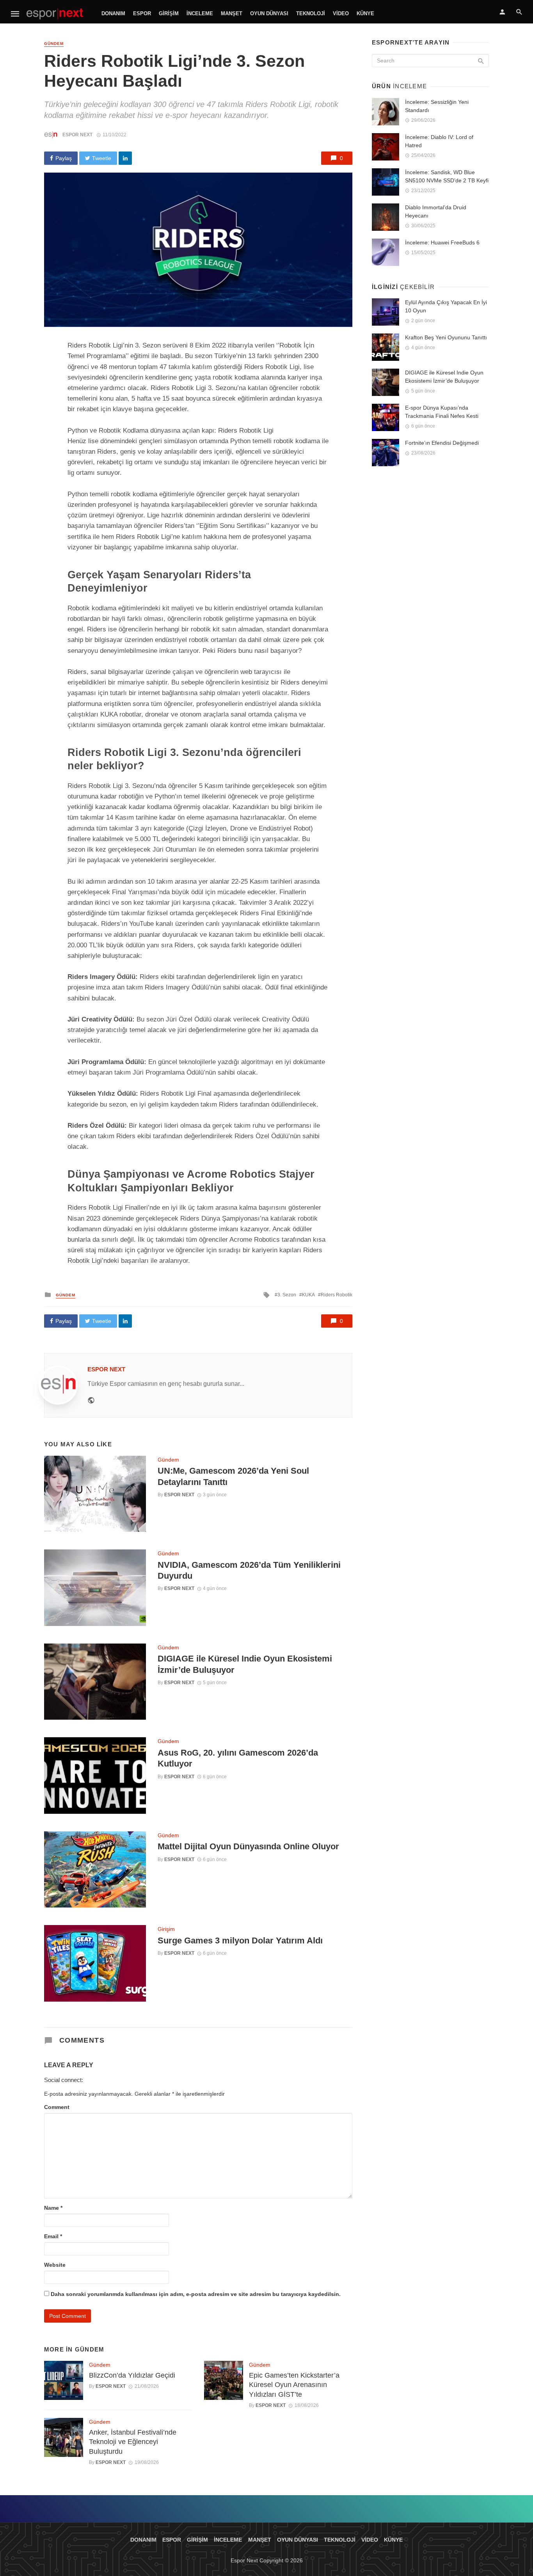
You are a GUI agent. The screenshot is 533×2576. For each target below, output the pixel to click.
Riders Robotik (337, 1295)
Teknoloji (311, 13)
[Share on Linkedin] (125, 158)
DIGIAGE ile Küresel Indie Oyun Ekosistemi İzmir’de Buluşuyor (245, 1664)
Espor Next (77, 135)
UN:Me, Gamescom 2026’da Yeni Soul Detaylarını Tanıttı (233, 1476)
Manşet (232, 13)
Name (53, 2208)
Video (341, 13)
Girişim (169, 13)
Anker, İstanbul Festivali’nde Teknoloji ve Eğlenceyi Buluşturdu (133, 2442)
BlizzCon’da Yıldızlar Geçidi (132, 2375)
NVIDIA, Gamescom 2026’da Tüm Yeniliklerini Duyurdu (249, 1570)
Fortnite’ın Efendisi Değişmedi (442, 443)
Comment (57, 2107)
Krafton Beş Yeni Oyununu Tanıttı (446, 337)
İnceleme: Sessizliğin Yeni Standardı (437, 106)
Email (53, 2236)
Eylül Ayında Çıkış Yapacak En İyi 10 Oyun (446, 306)
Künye (365, 13)
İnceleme (200, 13)
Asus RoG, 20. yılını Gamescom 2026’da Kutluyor (238, 1758)
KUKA (308, 1295)
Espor (142, 13)
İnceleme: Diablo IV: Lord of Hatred (439, 141)
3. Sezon (287, 1295)
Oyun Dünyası (269, 13)
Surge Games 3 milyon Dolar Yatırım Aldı (240, 1940)
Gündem (54, 44)
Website (55, 2265)
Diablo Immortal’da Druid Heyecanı (436, 211)
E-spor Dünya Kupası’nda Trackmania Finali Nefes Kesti (442, 412)
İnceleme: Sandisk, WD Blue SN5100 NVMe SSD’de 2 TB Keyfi (447, 176)
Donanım (113, 13)
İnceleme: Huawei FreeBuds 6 (442, 242)
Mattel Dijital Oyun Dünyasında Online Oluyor (248, 1846)
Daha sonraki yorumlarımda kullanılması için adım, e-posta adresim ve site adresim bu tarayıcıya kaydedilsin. (196, 2294)
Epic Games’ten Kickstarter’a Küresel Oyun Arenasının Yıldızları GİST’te (294, 2385)
